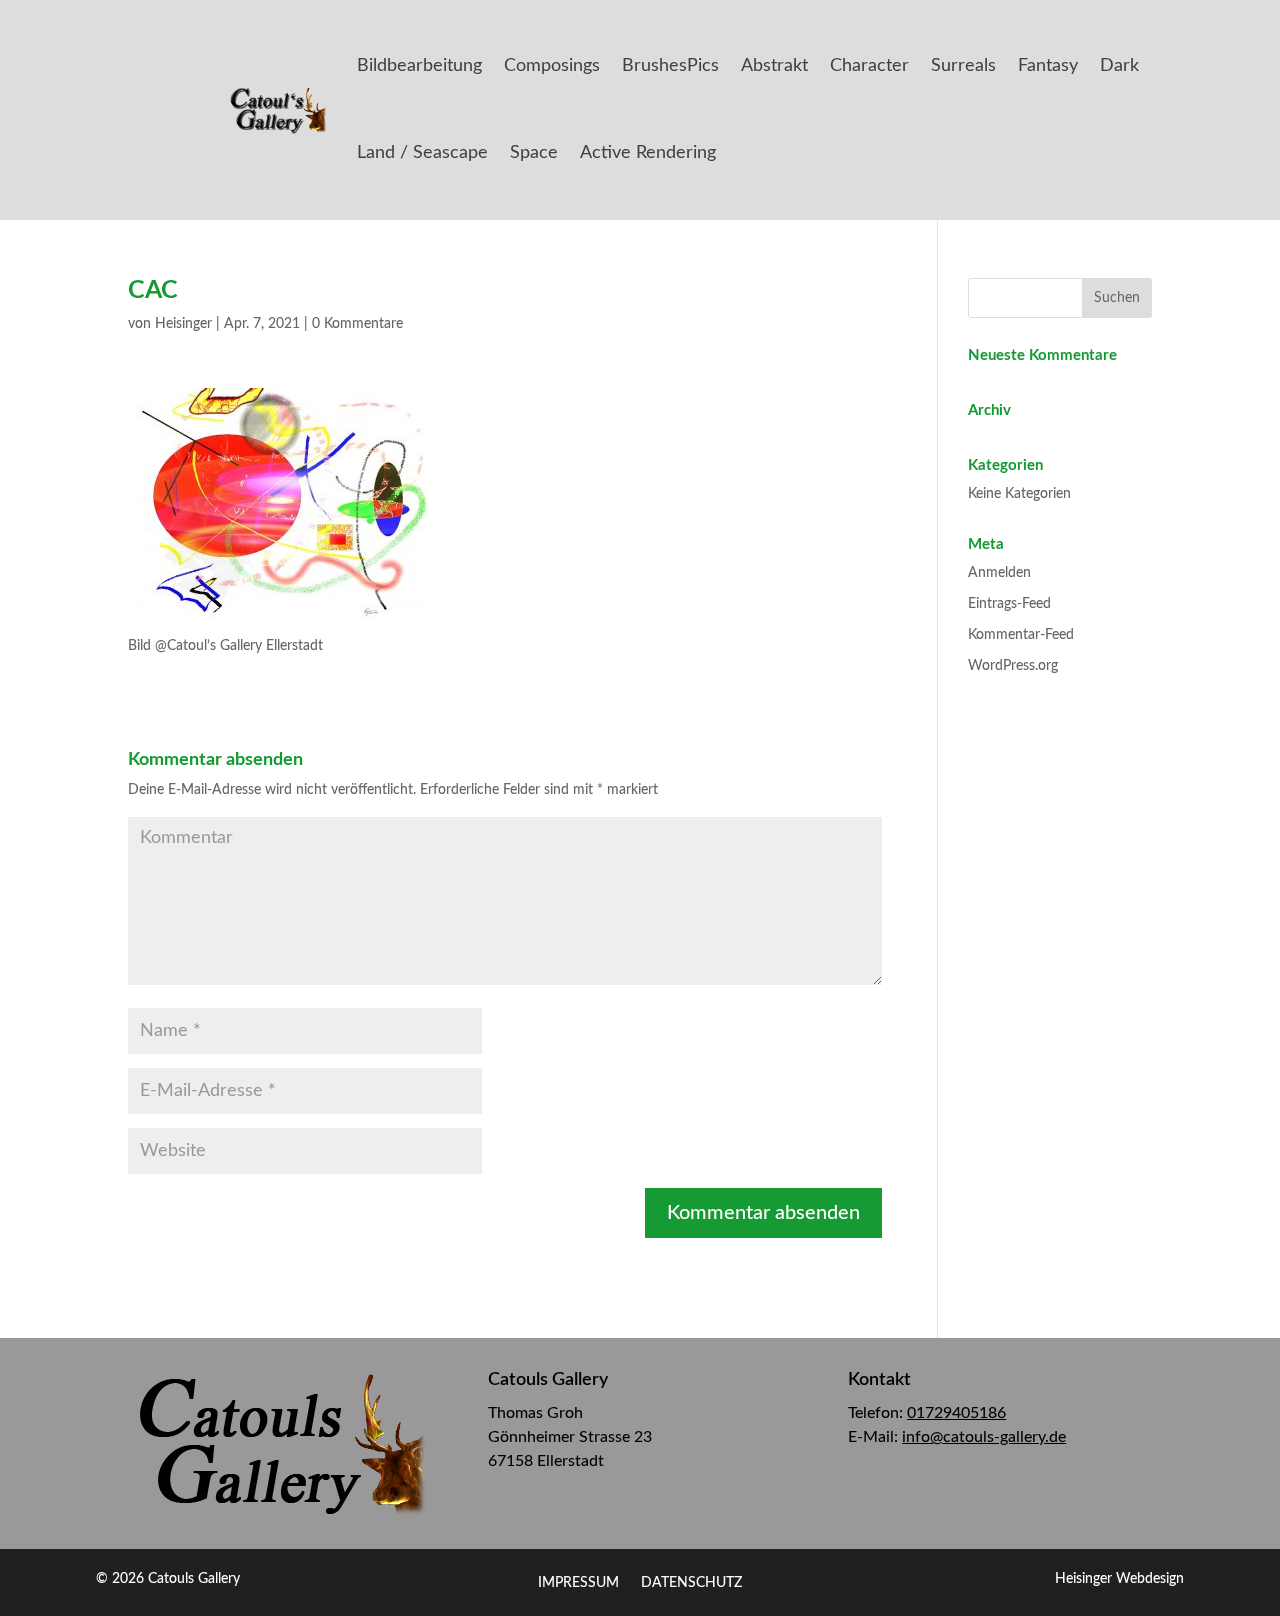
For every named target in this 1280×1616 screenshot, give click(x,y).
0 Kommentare (357, 324)
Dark (1119, 66)
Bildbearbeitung (419, 66)
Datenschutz (691, 1583)
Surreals (963, 66)
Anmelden (999, 573)
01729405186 (956, 1413)
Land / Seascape (422, 153)
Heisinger (183, 324)
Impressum (578, 1583)
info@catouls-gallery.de (984, 1437)
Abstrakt (774, 66)
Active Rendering (648, 153)
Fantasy (1048, 66)
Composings (552, 66)
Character (869, 66)
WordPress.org (1013, 666)
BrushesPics (670, 66)
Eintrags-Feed (1009, 604)
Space (534, 153)
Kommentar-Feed (1021, 635)
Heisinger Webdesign (1119, 1579)
